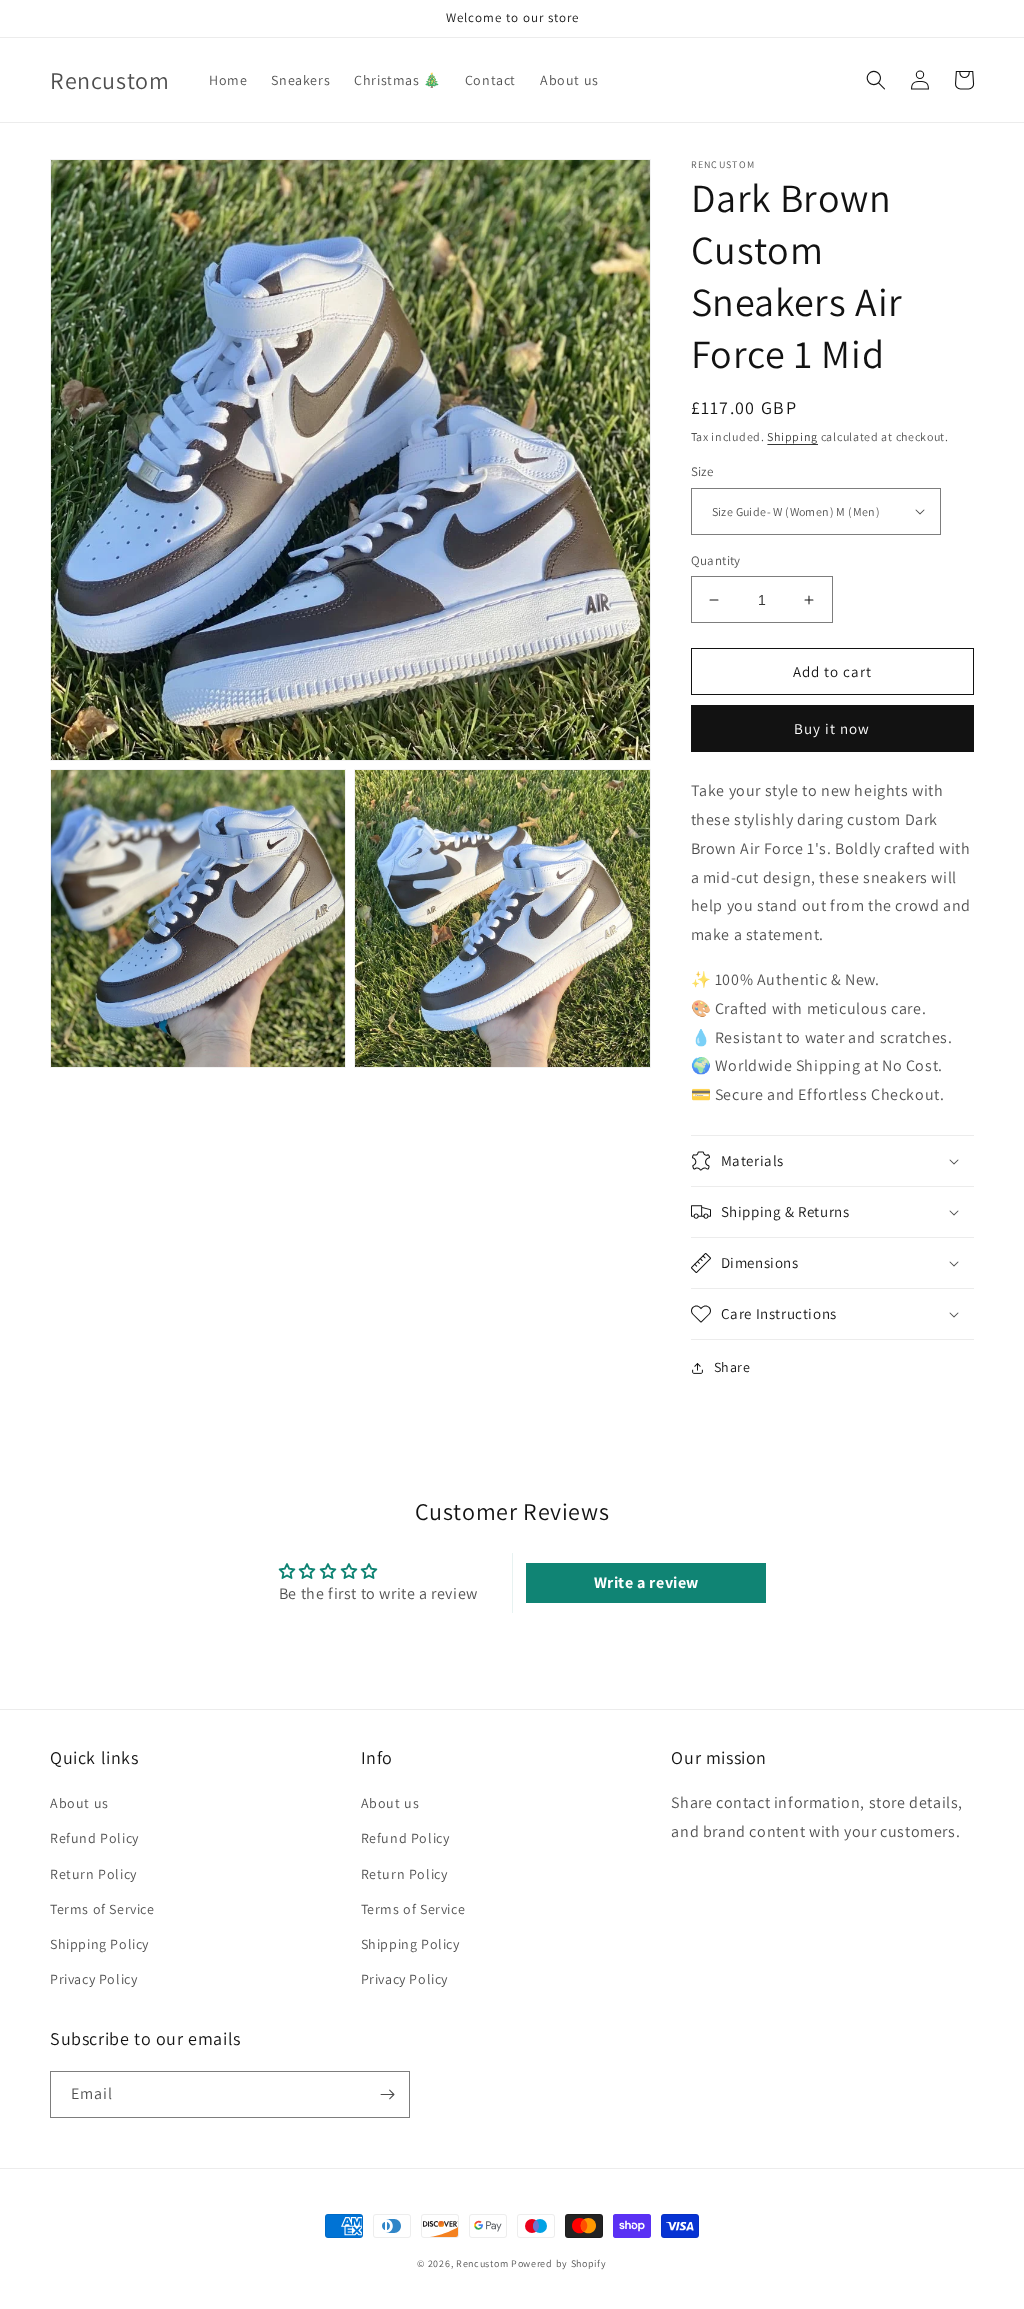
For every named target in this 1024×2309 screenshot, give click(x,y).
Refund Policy (94, 1838)
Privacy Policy (93, 1979)
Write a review (646, 1582)
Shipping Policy (99, 1944)
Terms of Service (102, 1909)
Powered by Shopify (559, 2263)
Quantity (716, 560)
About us (79, 1803)
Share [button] (732, 1367)
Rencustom (482, 2263)
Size (702, 471)
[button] (876, 80)
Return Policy (93, 1874)
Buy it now (832, 728)
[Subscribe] (387, 2094)
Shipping (792, 436)
